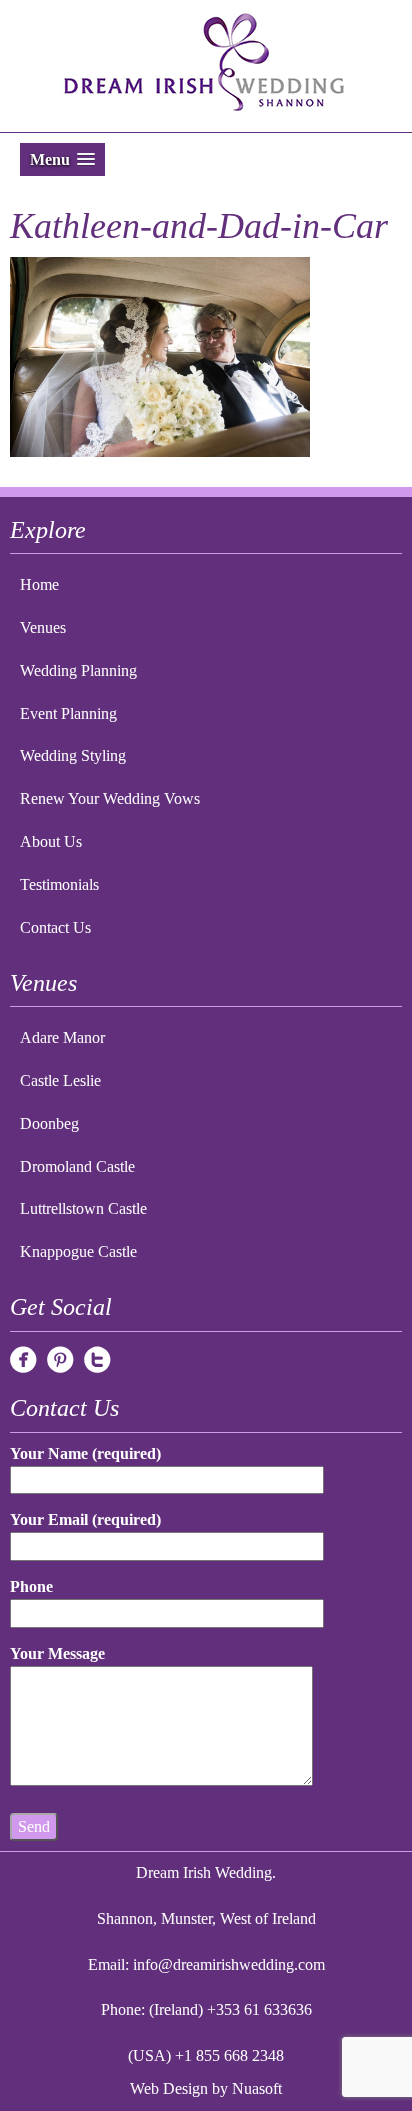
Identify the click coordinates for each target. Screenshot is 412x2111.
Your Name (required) (85, 1453)
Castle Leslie (60, 1080)
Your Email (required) (85, 1519)
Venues (43, 627)
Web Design (169, 2088)
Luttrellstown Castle (83, 1208)
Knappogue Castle (78, 1251)
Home (39, 584)
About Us (51, 841)
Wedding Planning (78, 670)
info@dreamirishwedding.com (229, 1964)
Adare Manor (62, 1037)
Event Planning (68, 713)
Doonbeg (49, 1123)
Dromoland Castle (77, 1166)
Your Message (57, 1653)
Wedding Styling (73, 755)
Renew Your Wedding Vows (110, 798)
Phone (31, 1586)
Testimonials (59, 884)
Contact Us (55, 927)
